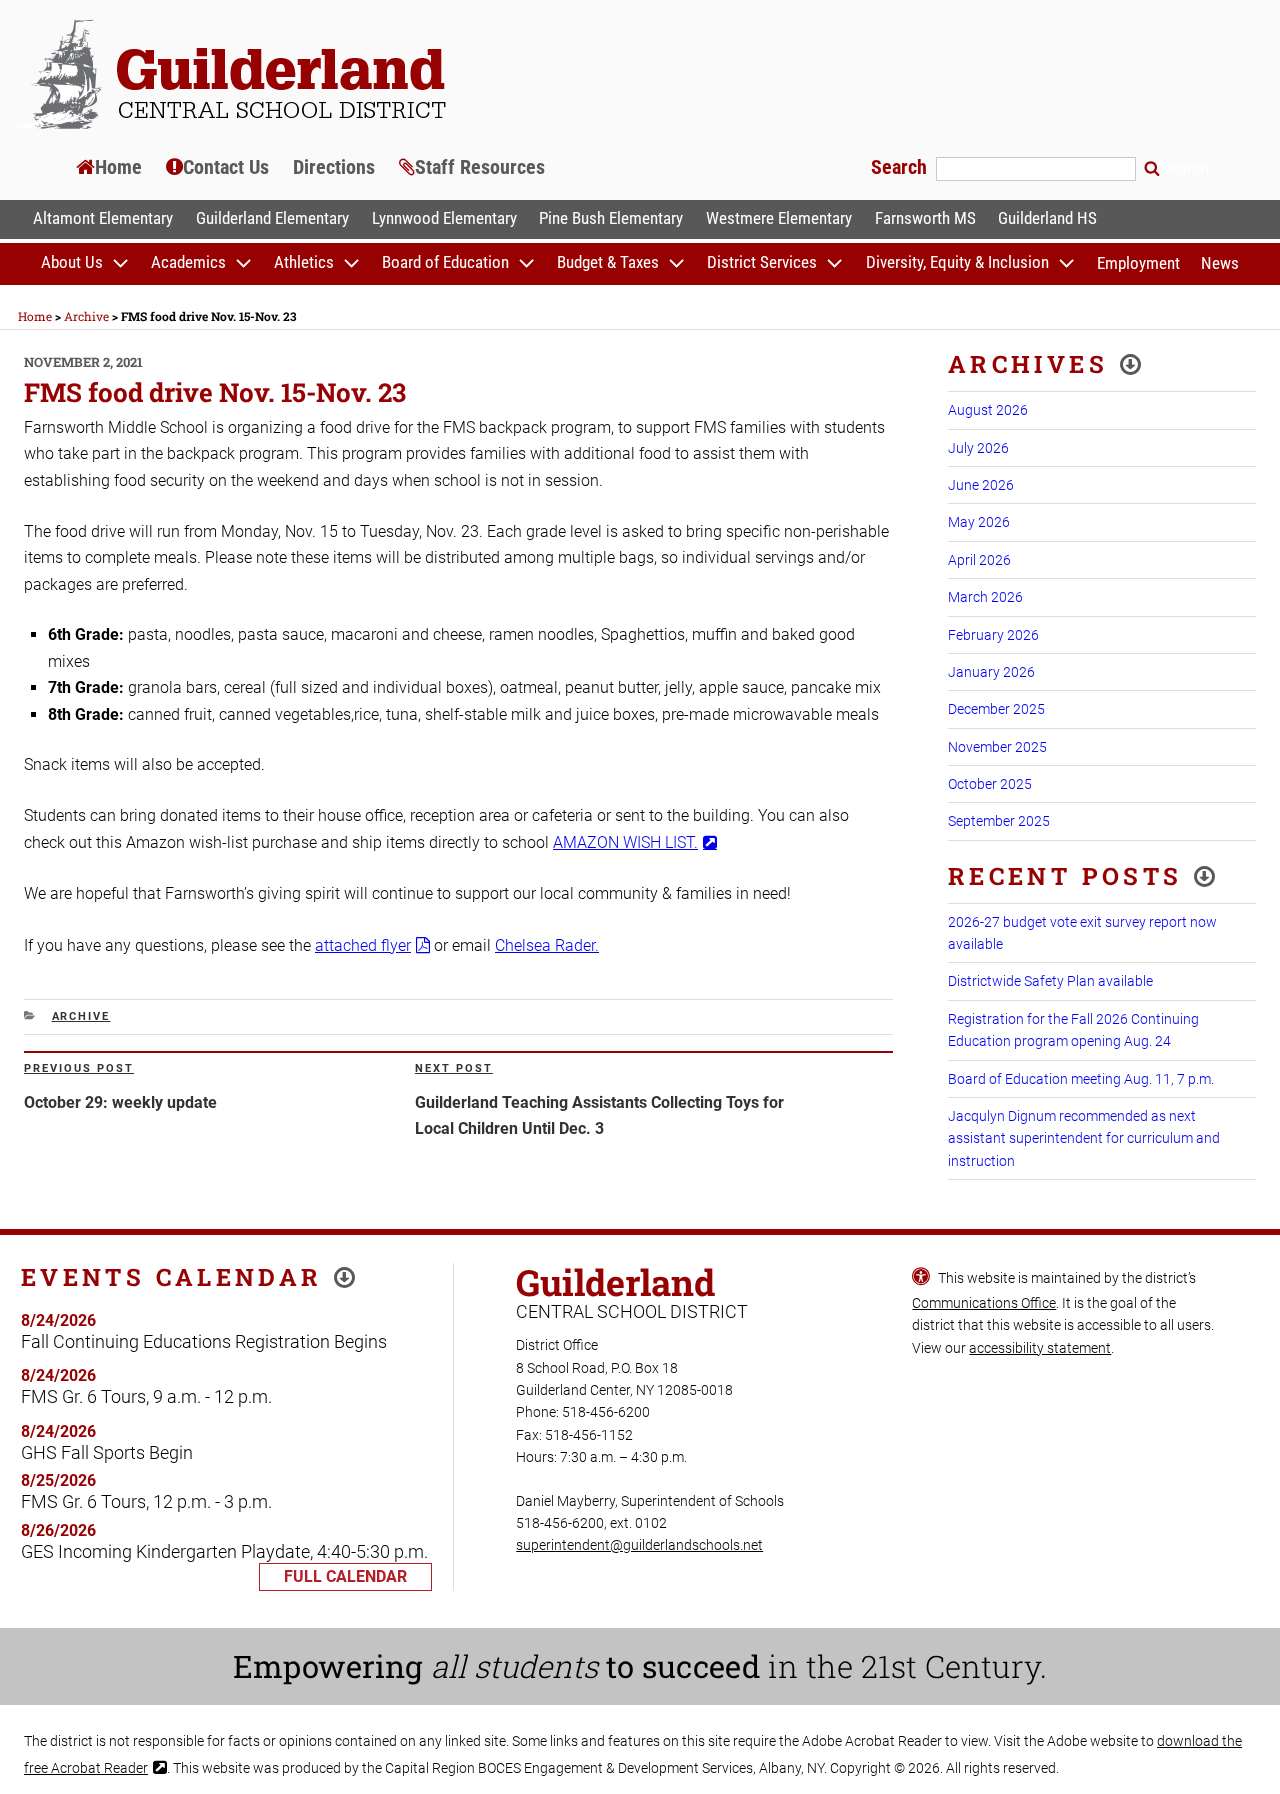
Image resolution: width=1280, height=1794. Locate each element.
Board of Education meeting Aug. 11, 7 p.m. (1081, 1079)
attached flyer (363, 945)
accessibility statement (1040, 1348)
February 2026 (993, 635)
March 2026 (985, 597)
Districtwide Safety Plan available (1050, 981)
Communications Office (984, 1303)
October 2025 (990, 784)
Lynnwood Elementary (444, 218)
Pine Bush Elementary (611, 218)
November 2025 (997, 747)
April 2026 (979, 560)
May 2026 (979, 522)
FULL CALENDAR (345, 1576)
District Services (762, 263)
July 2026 (978, 448)
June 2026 (981, 485)
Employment (1138, 263)
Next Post (454, 1068)
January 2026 (991, 672)
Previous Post (79, 1068)
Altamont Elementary (103, 218)
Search (901, 167)
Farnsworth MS (925, 218)
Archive (81, 1016)
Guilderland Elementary (272, 218)
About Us (72, 263)
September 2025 (999, 821)
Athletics (304, 263)
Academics (188, 263)
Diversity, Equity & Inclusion (957, 263)
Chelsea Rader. (547, 945)
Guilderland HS (1047, 218)
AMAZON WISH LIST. (625, 842)
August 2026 (988, 410)
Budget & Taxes (608, 263)
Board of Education (445, 263)
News (1220, 263)
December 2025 (996, 709)
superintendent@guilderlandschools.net (639, 1545)
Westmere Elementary (779, 218)
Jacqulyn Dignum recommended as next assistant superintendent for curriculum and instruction (1084, 1138)
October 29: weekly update (120, 1102)
